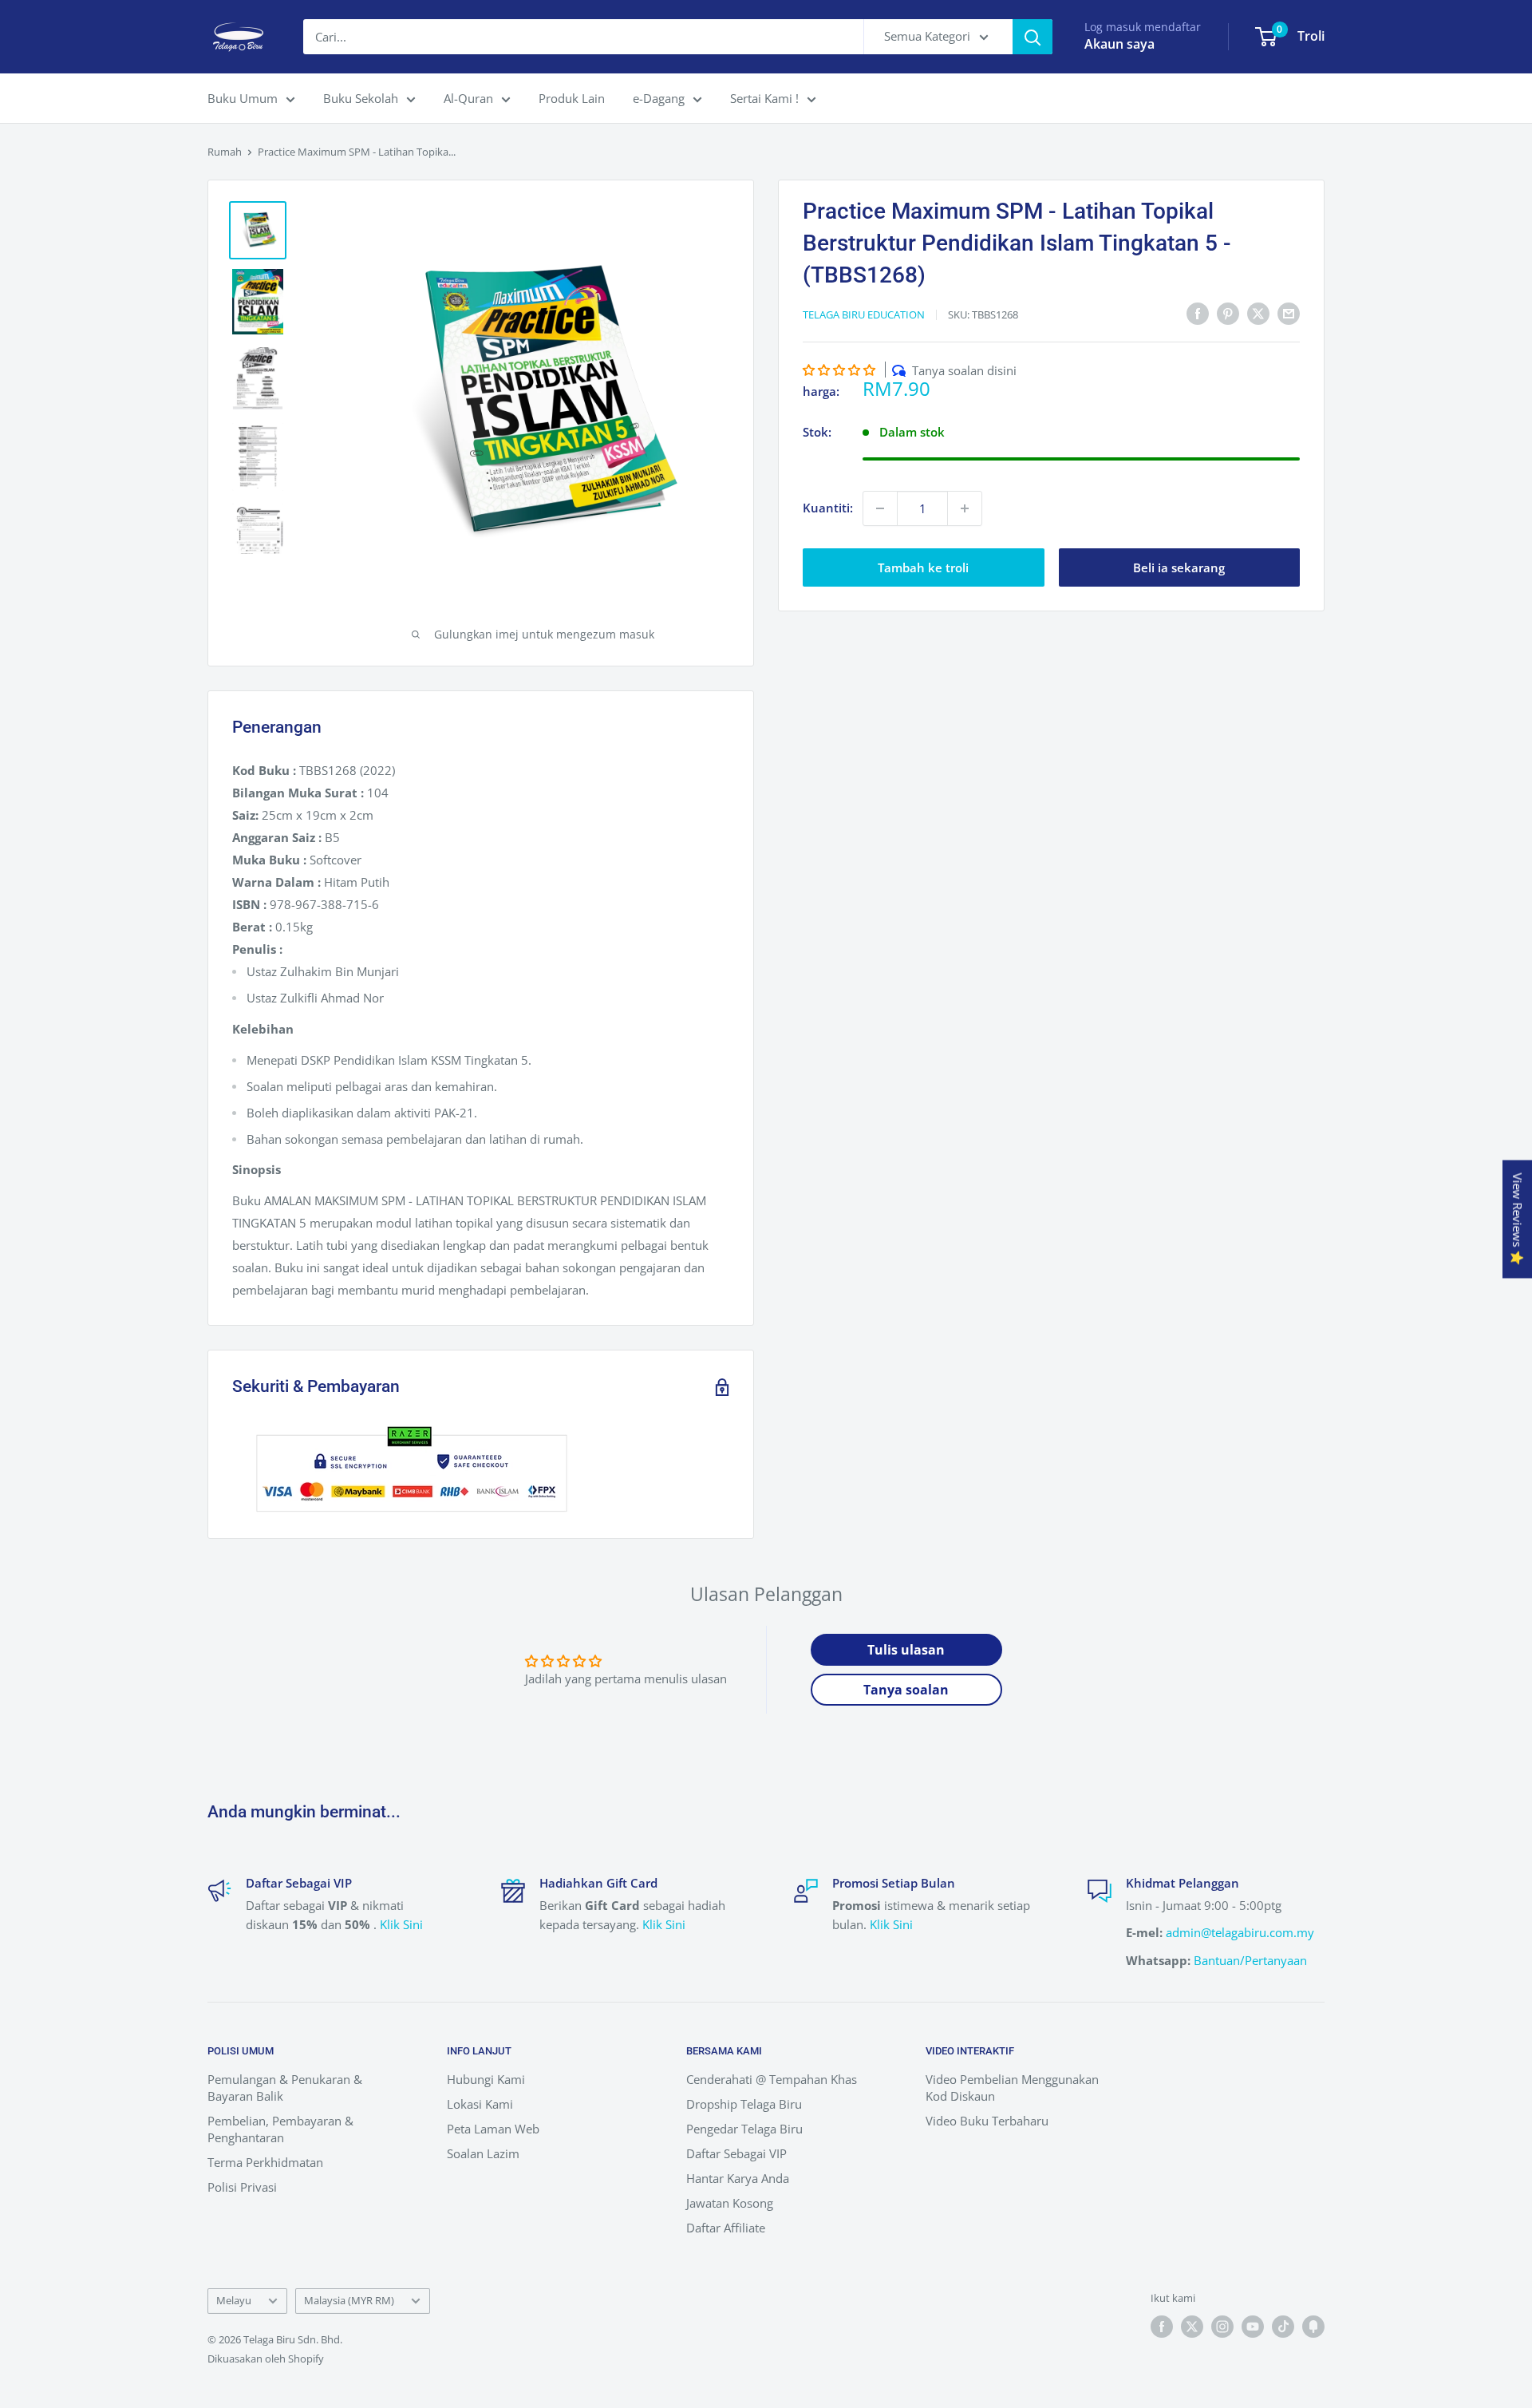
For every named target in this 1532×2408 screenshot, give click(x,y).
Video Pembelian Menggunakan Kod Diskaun (1012, 2088)
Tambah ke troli (923, 567)
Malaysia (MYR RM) (349, 2300)
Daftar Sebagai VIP (736, 2153)
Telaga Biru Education (864, 314)
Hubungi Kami (486, 2079)
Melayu (234, 2300)
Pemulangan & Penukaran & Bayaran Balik (285, 2088)
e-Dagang (659, 98)
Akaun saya (1119, 44)
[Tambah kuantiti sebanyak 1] (965, 508)
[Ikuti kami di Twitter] (1192, 2327)
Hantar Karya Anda (738, 2178)
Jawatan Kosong (730, 2203)
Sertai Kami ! (764, 98)
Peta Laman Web (493, 2129)
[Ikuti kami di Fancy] (1313, 2327)
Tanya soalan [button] (906, 1690)
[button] (839, 370)
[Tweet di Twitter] (1258, 313)
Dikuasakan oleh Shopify (266, 2359)
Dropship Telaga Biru (744, 2104)
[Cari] (1033, 37)
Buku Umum (243, 98)
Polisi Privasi (242, 2187)
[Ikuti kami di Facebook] (1162, 2327)
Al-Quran (468, 98)
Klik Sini (401, 1924)
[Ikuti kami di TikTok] (1283, 2327)
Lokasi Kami (480, 2104)
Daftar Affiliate (726, 2228)
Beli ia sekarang (1179, 567)
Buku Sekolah (361, 98)
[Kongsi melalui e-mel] (1289, 313)
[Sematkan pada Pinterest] (1228, 313)
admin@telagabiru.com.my (1240, 1932)
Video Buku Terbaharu (987, 2121)
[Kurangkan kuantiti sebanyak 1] (880, 508)
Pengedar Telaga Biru (744, 2129)
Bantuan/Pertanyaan (1250, 1960)
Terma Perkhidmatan (265, 2162)
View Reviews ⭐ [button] (1518, 1219)
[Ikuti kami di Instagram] (1222, 2327)
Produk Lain (572, 98)
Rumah (225, 152)
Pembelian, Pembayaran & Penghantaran (280, 2129)
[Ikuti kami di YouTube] (1253, 2327)
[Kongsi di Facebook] (1198, 313)
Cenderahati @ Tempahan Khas (772, 2079)
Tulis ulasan (906, 1650)
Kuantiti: (828, 508)
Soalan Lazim (483, 2153)
